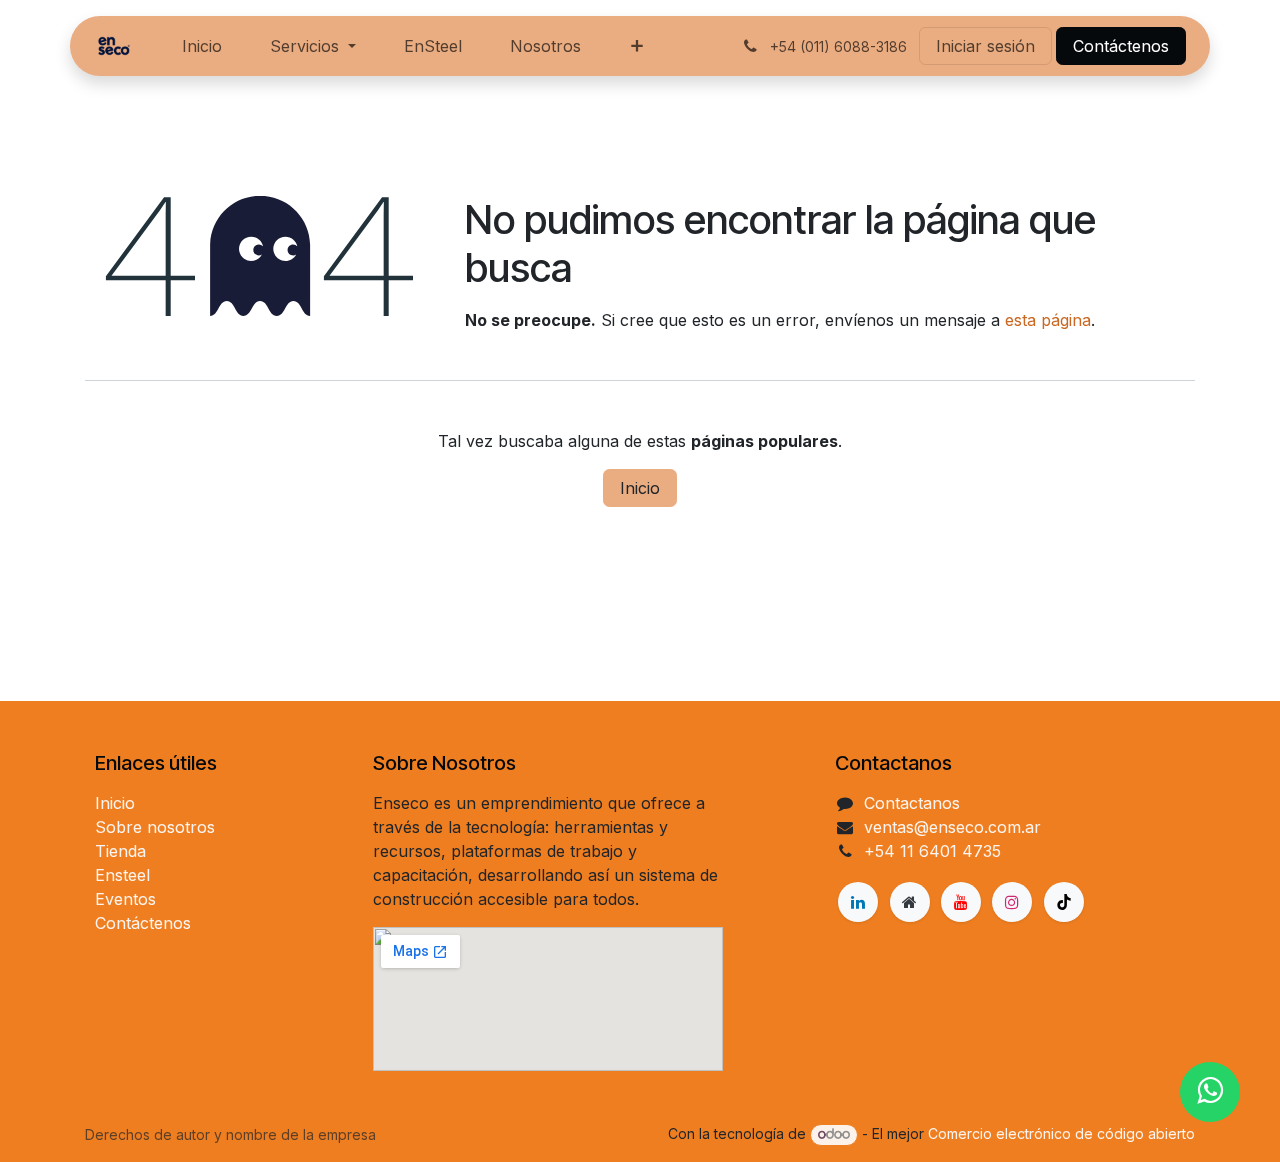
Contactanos (912, 803)
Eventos (125, 899)
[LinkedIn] (858, 902)
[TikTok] (1064, 902)
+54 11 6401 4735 (932, 851)
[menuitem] (202, 46)
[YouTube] (961, 902)
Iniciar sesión (985, 46)
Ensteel (122, 875)
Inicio (640, 488)
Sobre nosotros (155, 827)
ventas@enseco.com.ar (952, 827)
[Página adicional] (910, 902)
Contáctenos (1121, 46)
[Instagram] (1012, 902)
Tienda (120, 851)
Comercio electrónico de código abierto (1061, 1133)
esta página (1048, 320)
